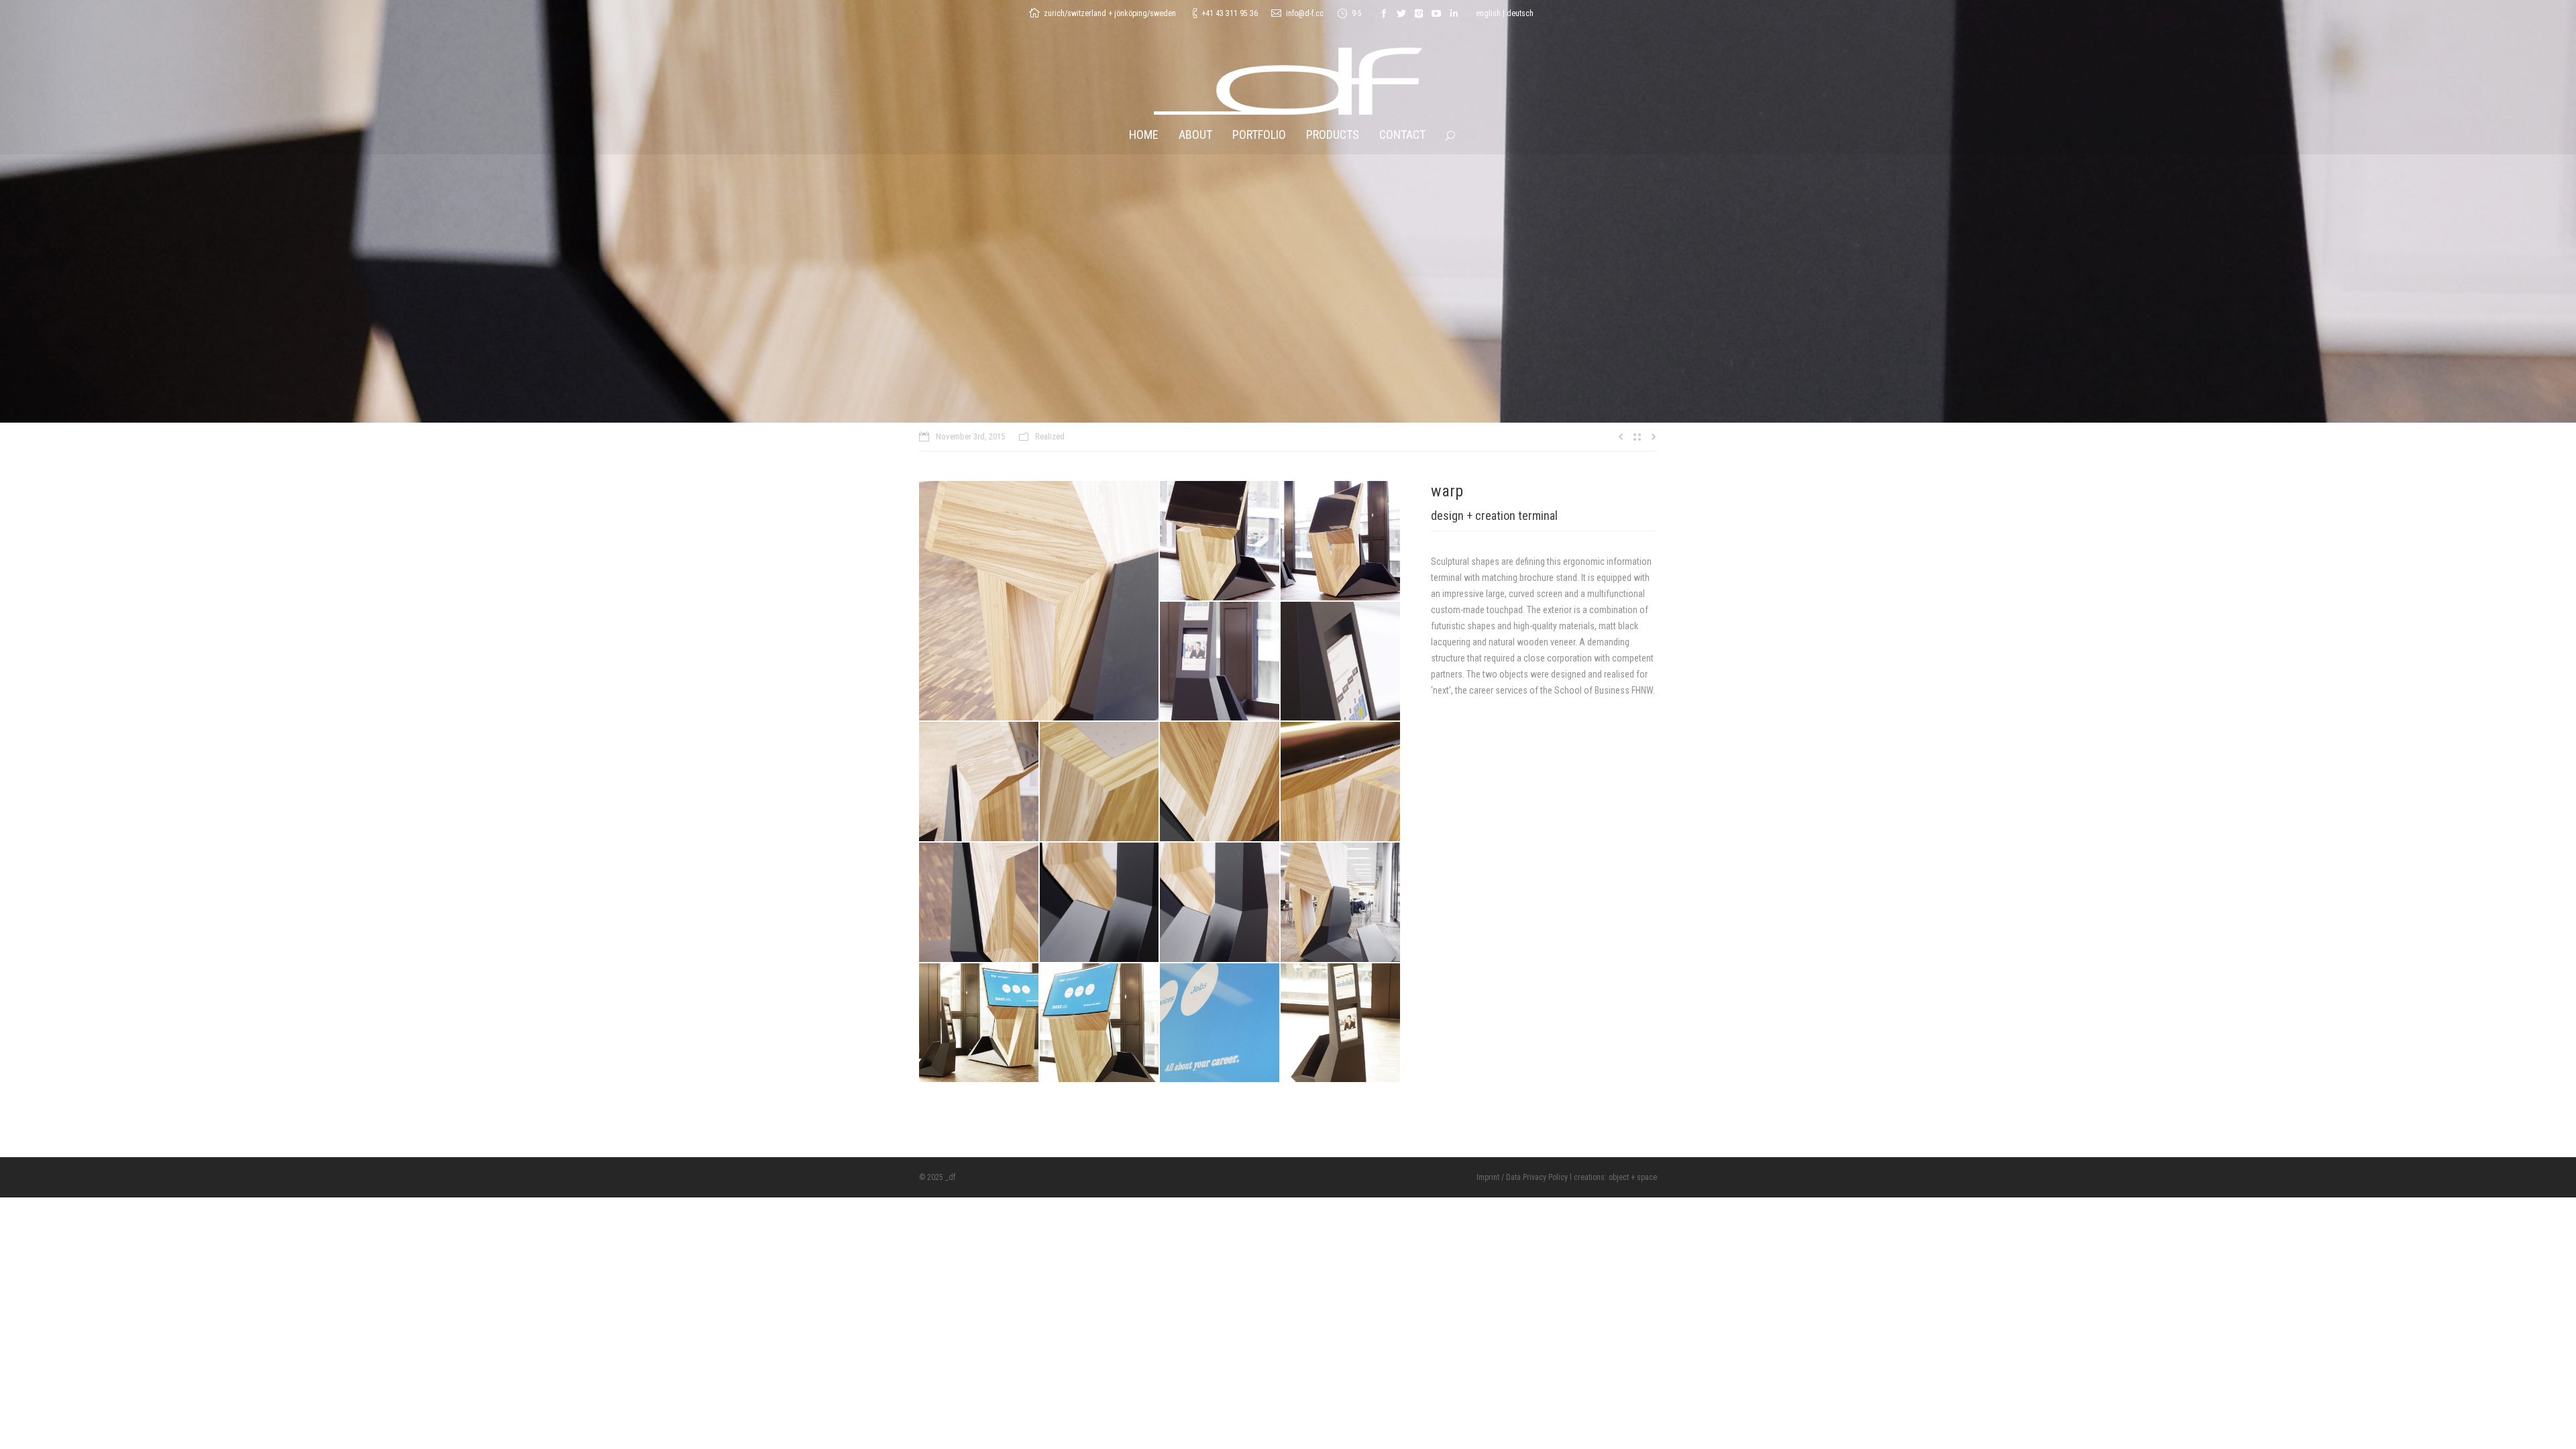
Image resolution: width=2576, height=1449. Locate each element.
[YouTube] (1436, 13)
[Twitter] (1401, 13)
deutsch (1520, 13)
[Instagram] (1419, 13)
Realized (1050, 436)
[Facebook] (1384, 13)
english (1488, 13)
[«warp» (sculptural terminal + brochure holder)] (1039, 601)
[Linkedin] (1454, 13)
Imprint (1488, 1177)
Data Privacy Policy (1537, 1177)
